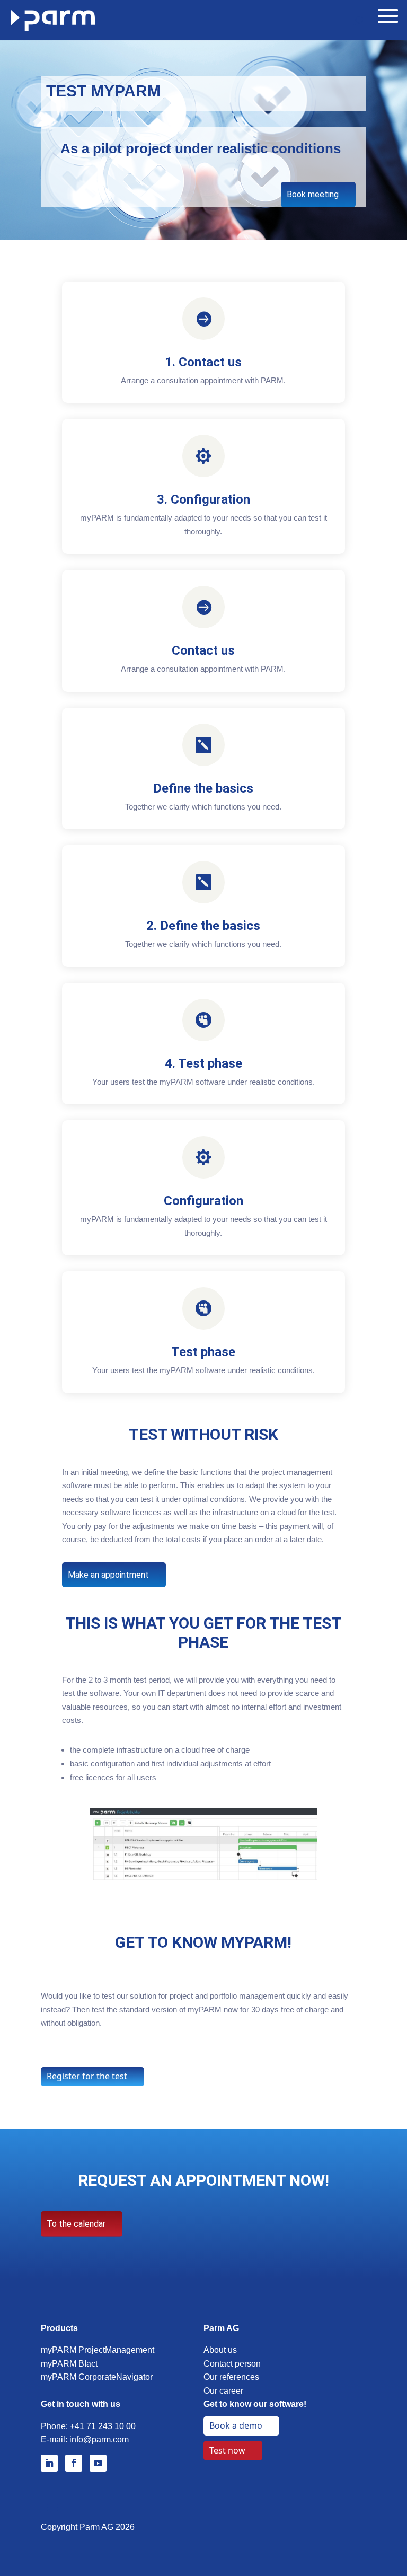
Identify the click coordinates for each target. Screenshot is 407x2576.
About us (220, 2350)
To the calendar (76, 2224)
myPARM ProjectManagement (98, 2350)
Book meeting (313, 194)
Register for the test (87, 2076)
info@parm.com (99, 2439)
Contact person (232, 2364)
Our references (231, 2377)
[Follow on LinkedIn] (49, 2463)
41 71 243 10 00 (105, 2426)
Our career (223, 2391)
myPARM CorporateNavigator (97, 2377)
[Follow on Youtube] (98, 2463)
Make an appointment (108, 1575)
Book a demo (236, 2425)
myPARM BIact (69, 2364)
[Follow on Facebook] (74, 2463)
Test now (227, 2450)
